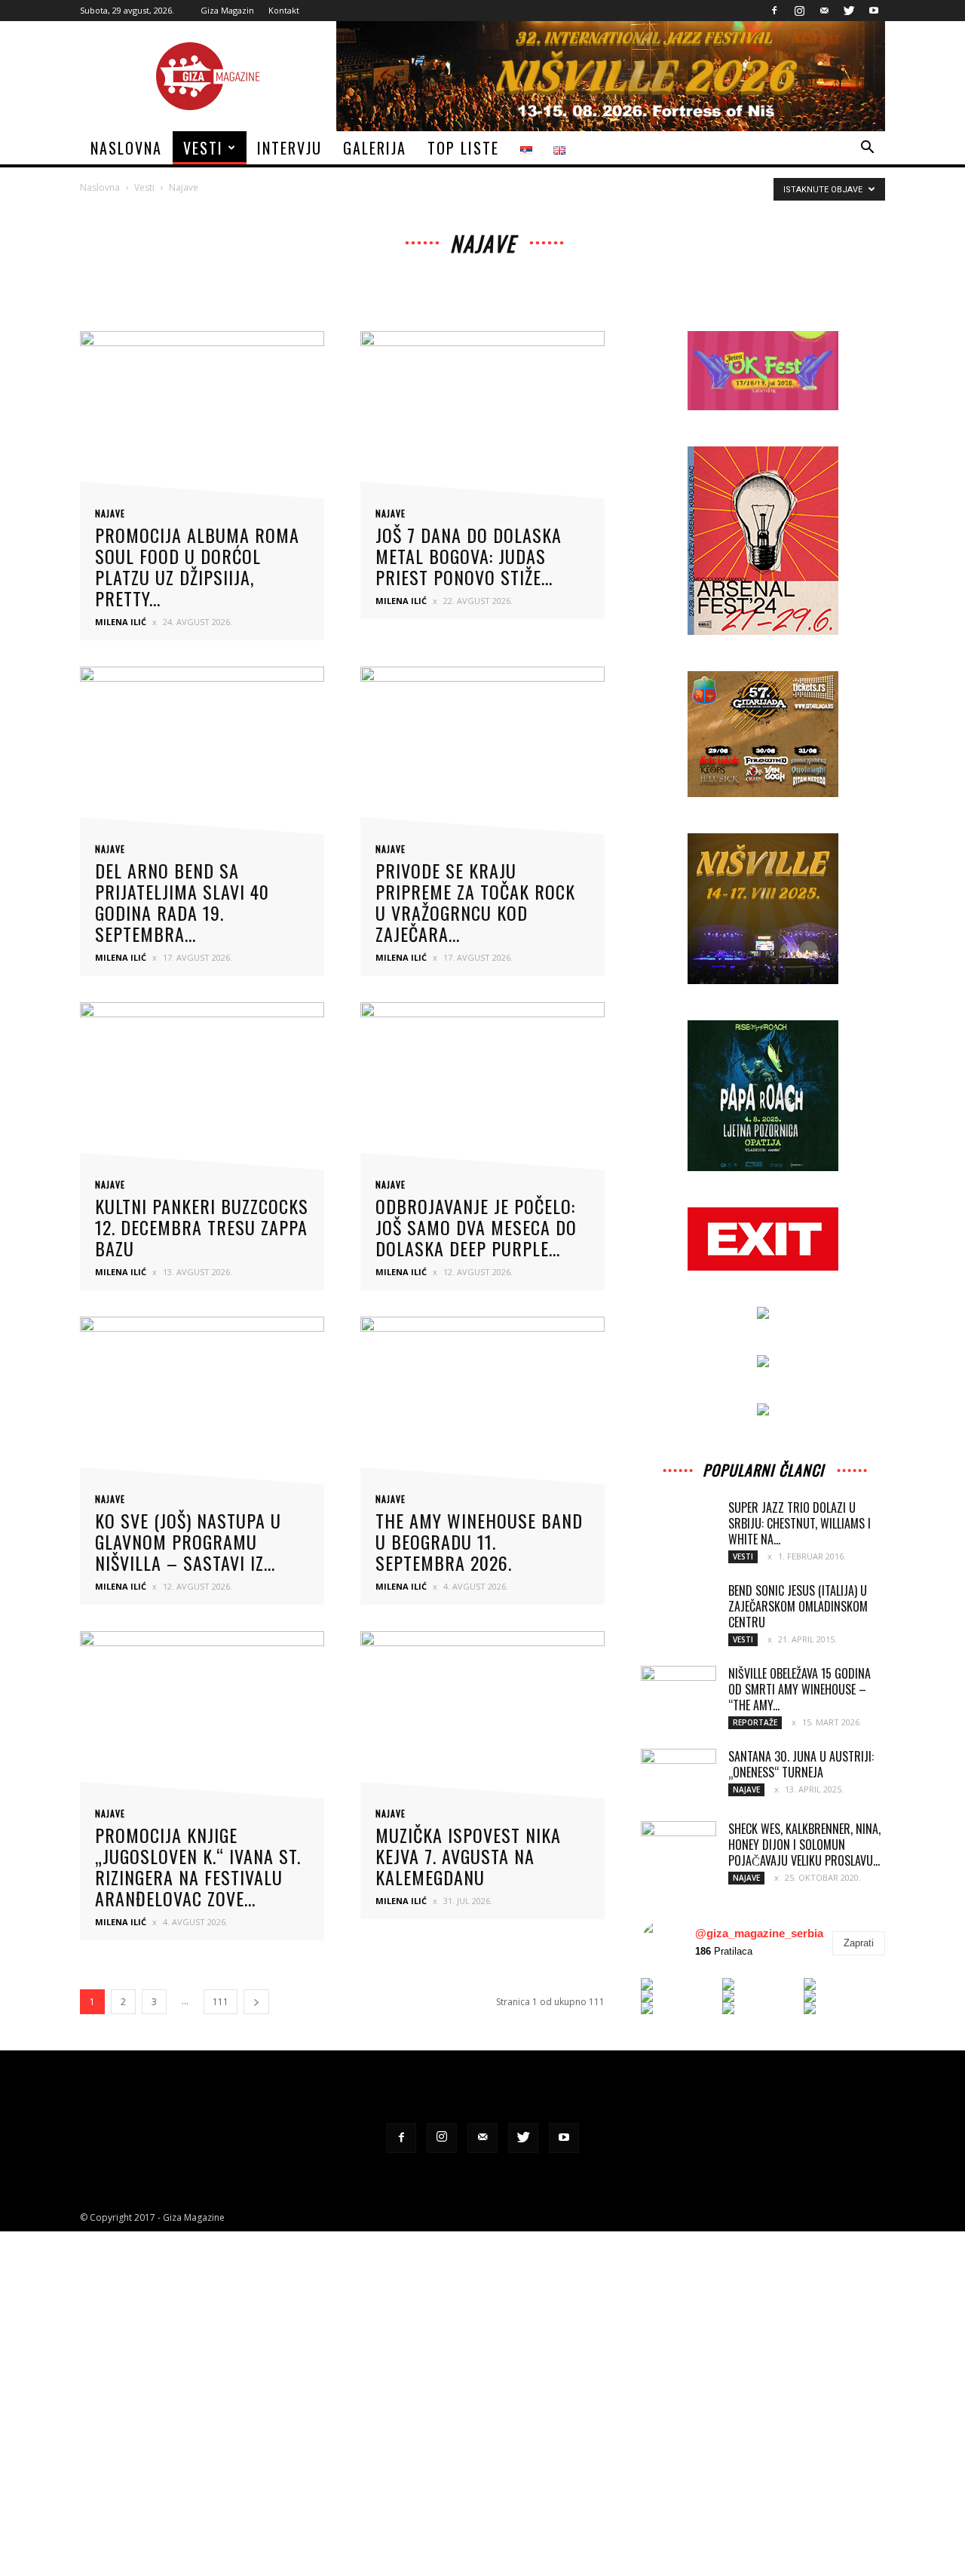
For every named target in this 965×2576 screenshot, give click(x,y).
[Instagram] (799, 11)
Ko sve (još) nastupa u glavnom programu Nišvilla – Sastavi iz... (188, 1541)
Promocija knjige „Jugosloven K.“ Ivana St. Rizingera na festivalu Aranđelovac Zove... (198, 1866)
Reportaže (755, 1722)
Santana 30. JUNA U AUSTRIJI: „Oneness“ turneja (801, 1764)
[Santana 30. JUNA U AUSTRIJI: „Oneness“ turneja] (679, 1768)
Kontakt (284, 10)
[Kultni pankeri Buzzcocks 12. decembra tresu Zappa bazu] (202, 1091)
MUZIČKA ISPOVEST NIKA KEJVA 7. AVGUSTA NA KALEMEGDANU (468, 1856)
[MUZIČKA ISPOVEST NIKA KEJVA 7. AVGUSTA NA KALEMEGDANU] (482, 1720)
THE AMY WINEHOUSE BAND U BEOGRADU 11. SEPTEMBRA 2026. (479, 1541)
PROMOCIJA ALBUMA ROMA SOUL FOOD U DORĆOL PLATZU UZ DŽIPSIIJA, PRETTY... (197, 566)
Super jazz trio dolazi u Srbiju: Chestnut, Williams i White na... (800, 1523)
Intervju (289, 148)
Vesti (203, 148)
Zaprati (859, 1943)
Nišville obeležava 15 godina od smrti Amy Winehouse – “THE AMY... (800, 1689)
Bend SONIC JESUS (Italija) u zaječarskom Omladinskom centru (798, 1606)
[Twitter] (849, 11)
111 (221, 2002)
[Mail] (824, 11)
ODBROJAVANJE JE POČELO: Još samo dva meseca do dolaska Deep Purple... (476, 1227)
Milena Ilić (121, 622)
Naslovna (126, 148)
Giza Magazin (227, 10)
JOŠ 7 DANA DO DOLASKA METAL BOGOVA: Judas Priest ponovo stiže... (469, 556)
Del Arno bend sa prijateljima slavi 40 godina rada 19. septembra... (182, 902)
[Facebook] (774, 11)
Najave (110, 514)
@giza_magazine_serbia (759, 1933)
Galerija (375, 148)
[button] (867, 149)
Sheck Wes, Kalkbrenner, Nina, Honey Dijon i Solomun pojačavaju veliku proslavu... (804, 1845)
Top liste (463, 148)
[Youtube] (874, 11)
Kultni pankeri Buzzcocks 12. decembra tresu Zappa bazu (202, 1227)
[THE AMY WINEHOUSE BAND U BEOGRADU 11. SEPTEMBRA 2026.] (482, 1405)
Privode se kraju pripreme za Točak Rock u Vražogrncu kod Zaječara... (475, 902)
